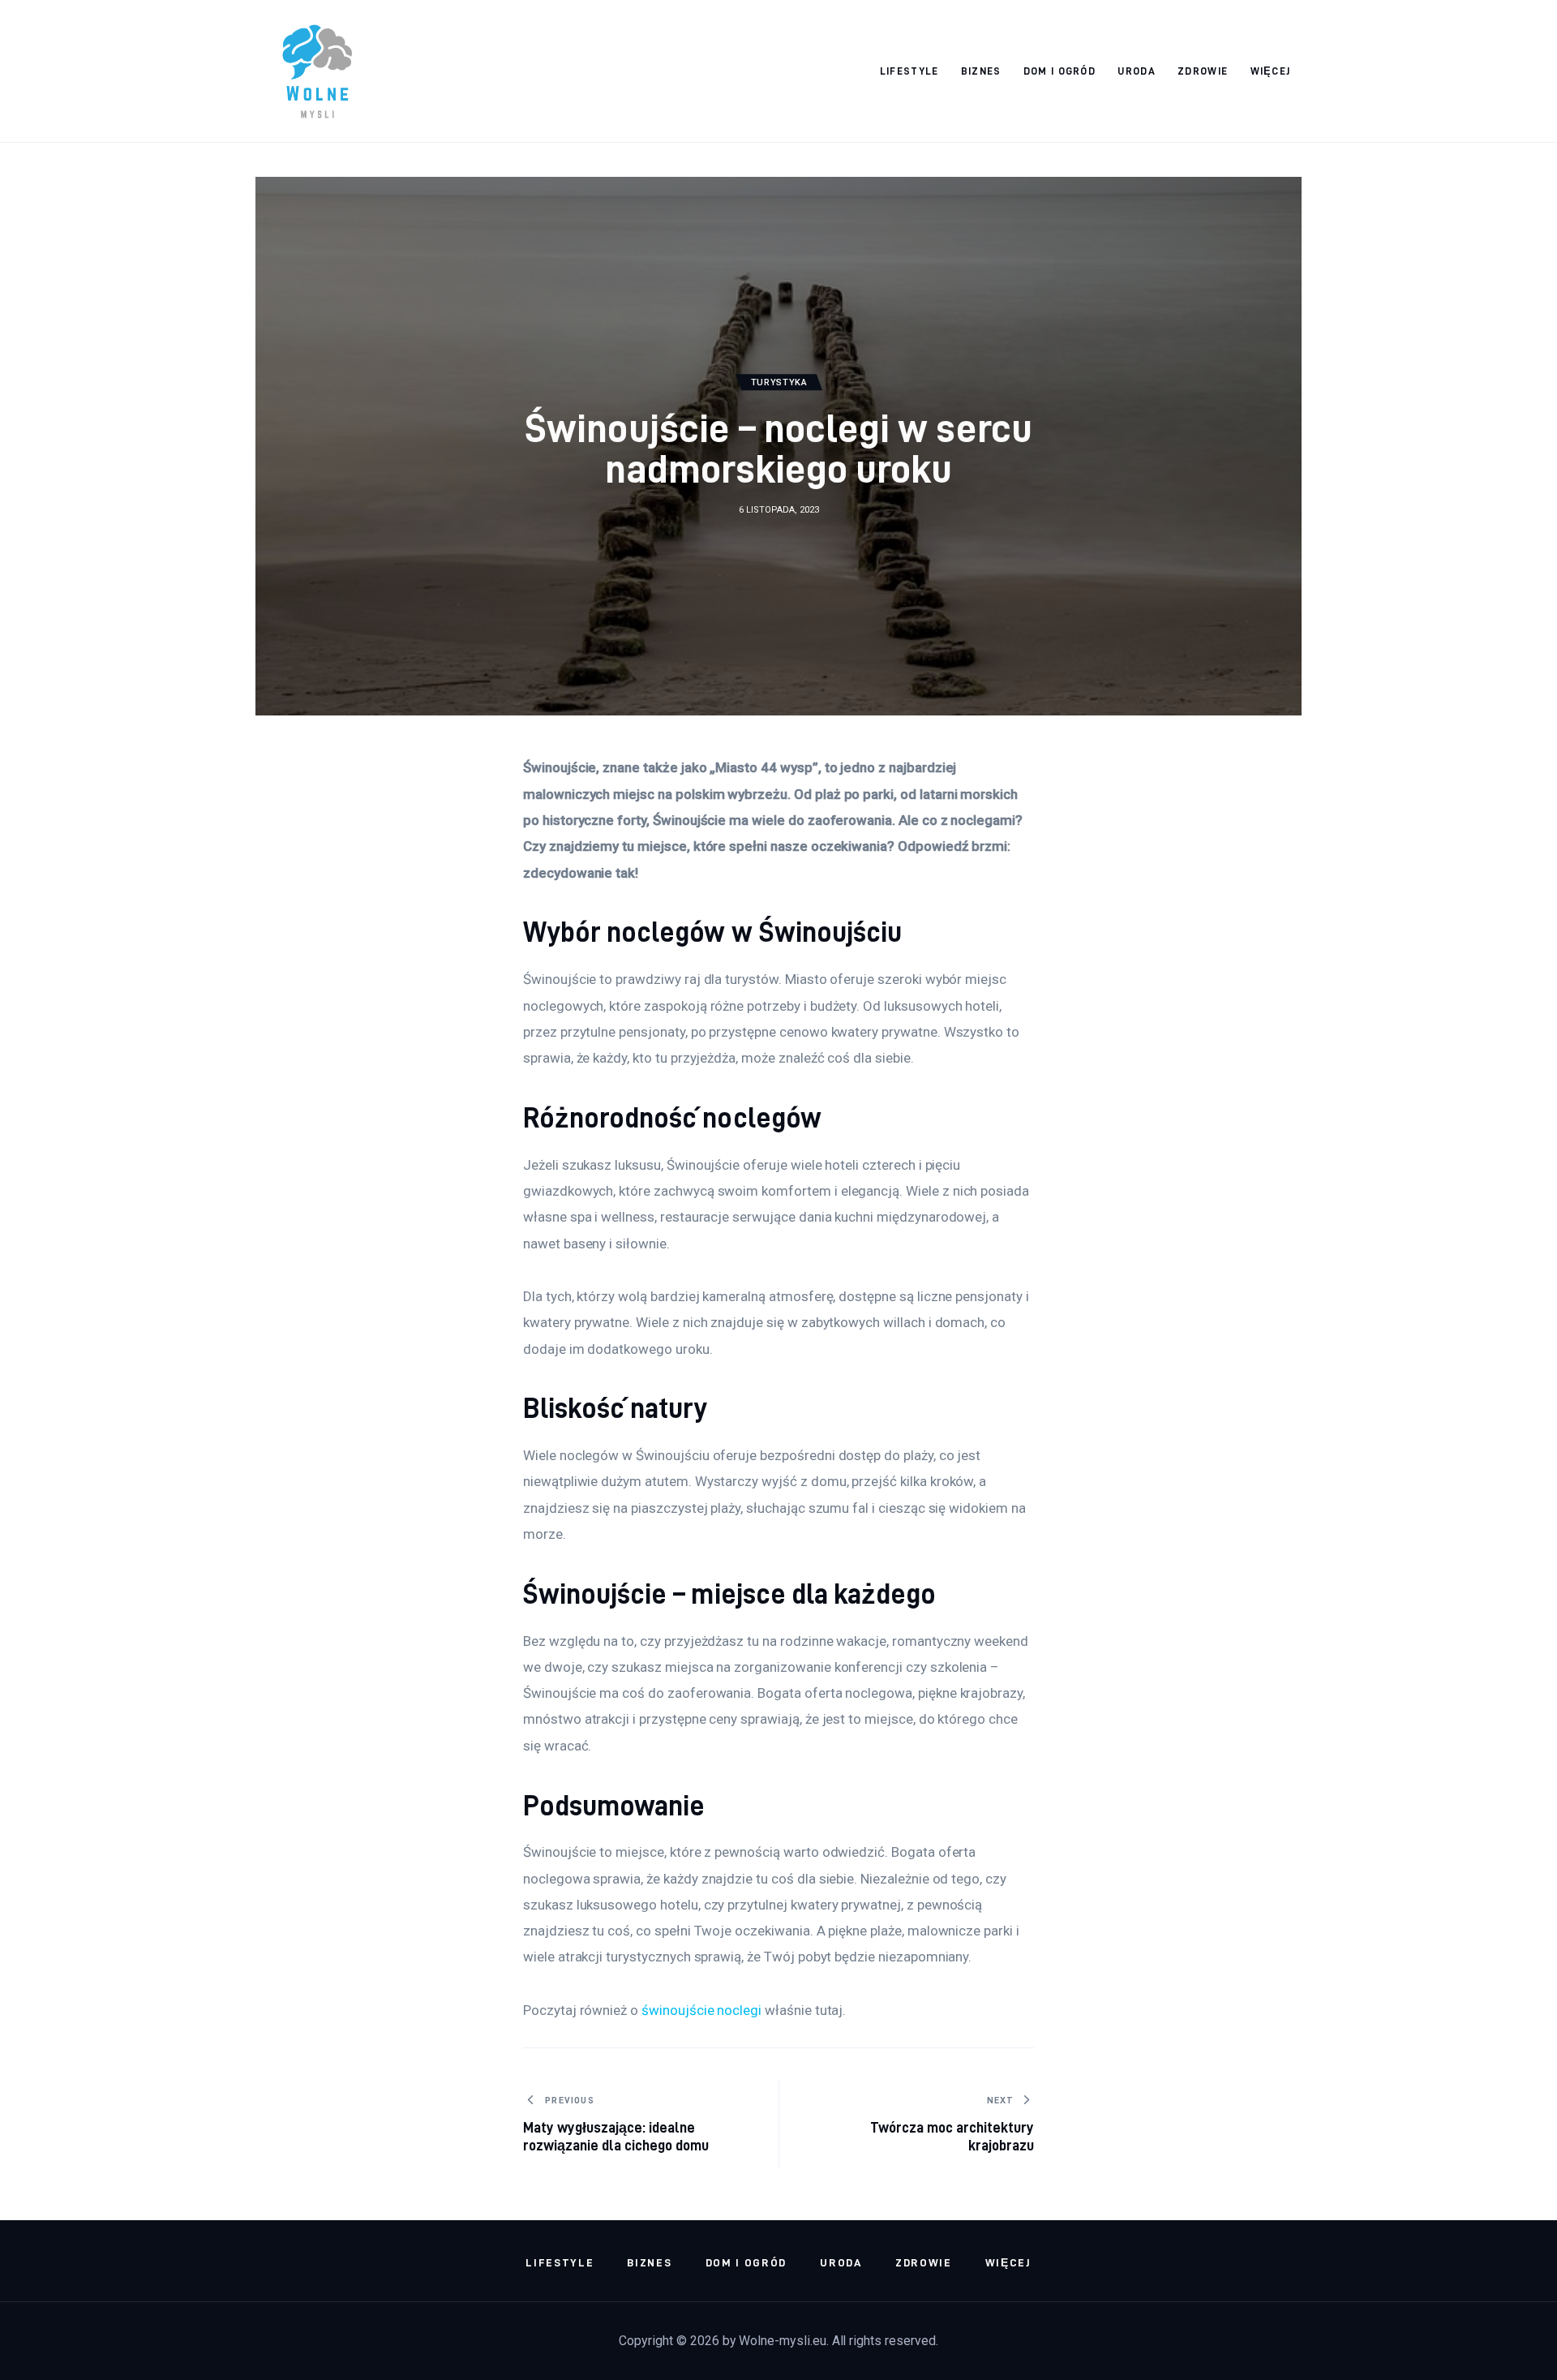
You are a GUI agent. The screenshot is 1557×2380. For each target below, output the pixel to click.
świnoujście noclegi (701, 2010)
